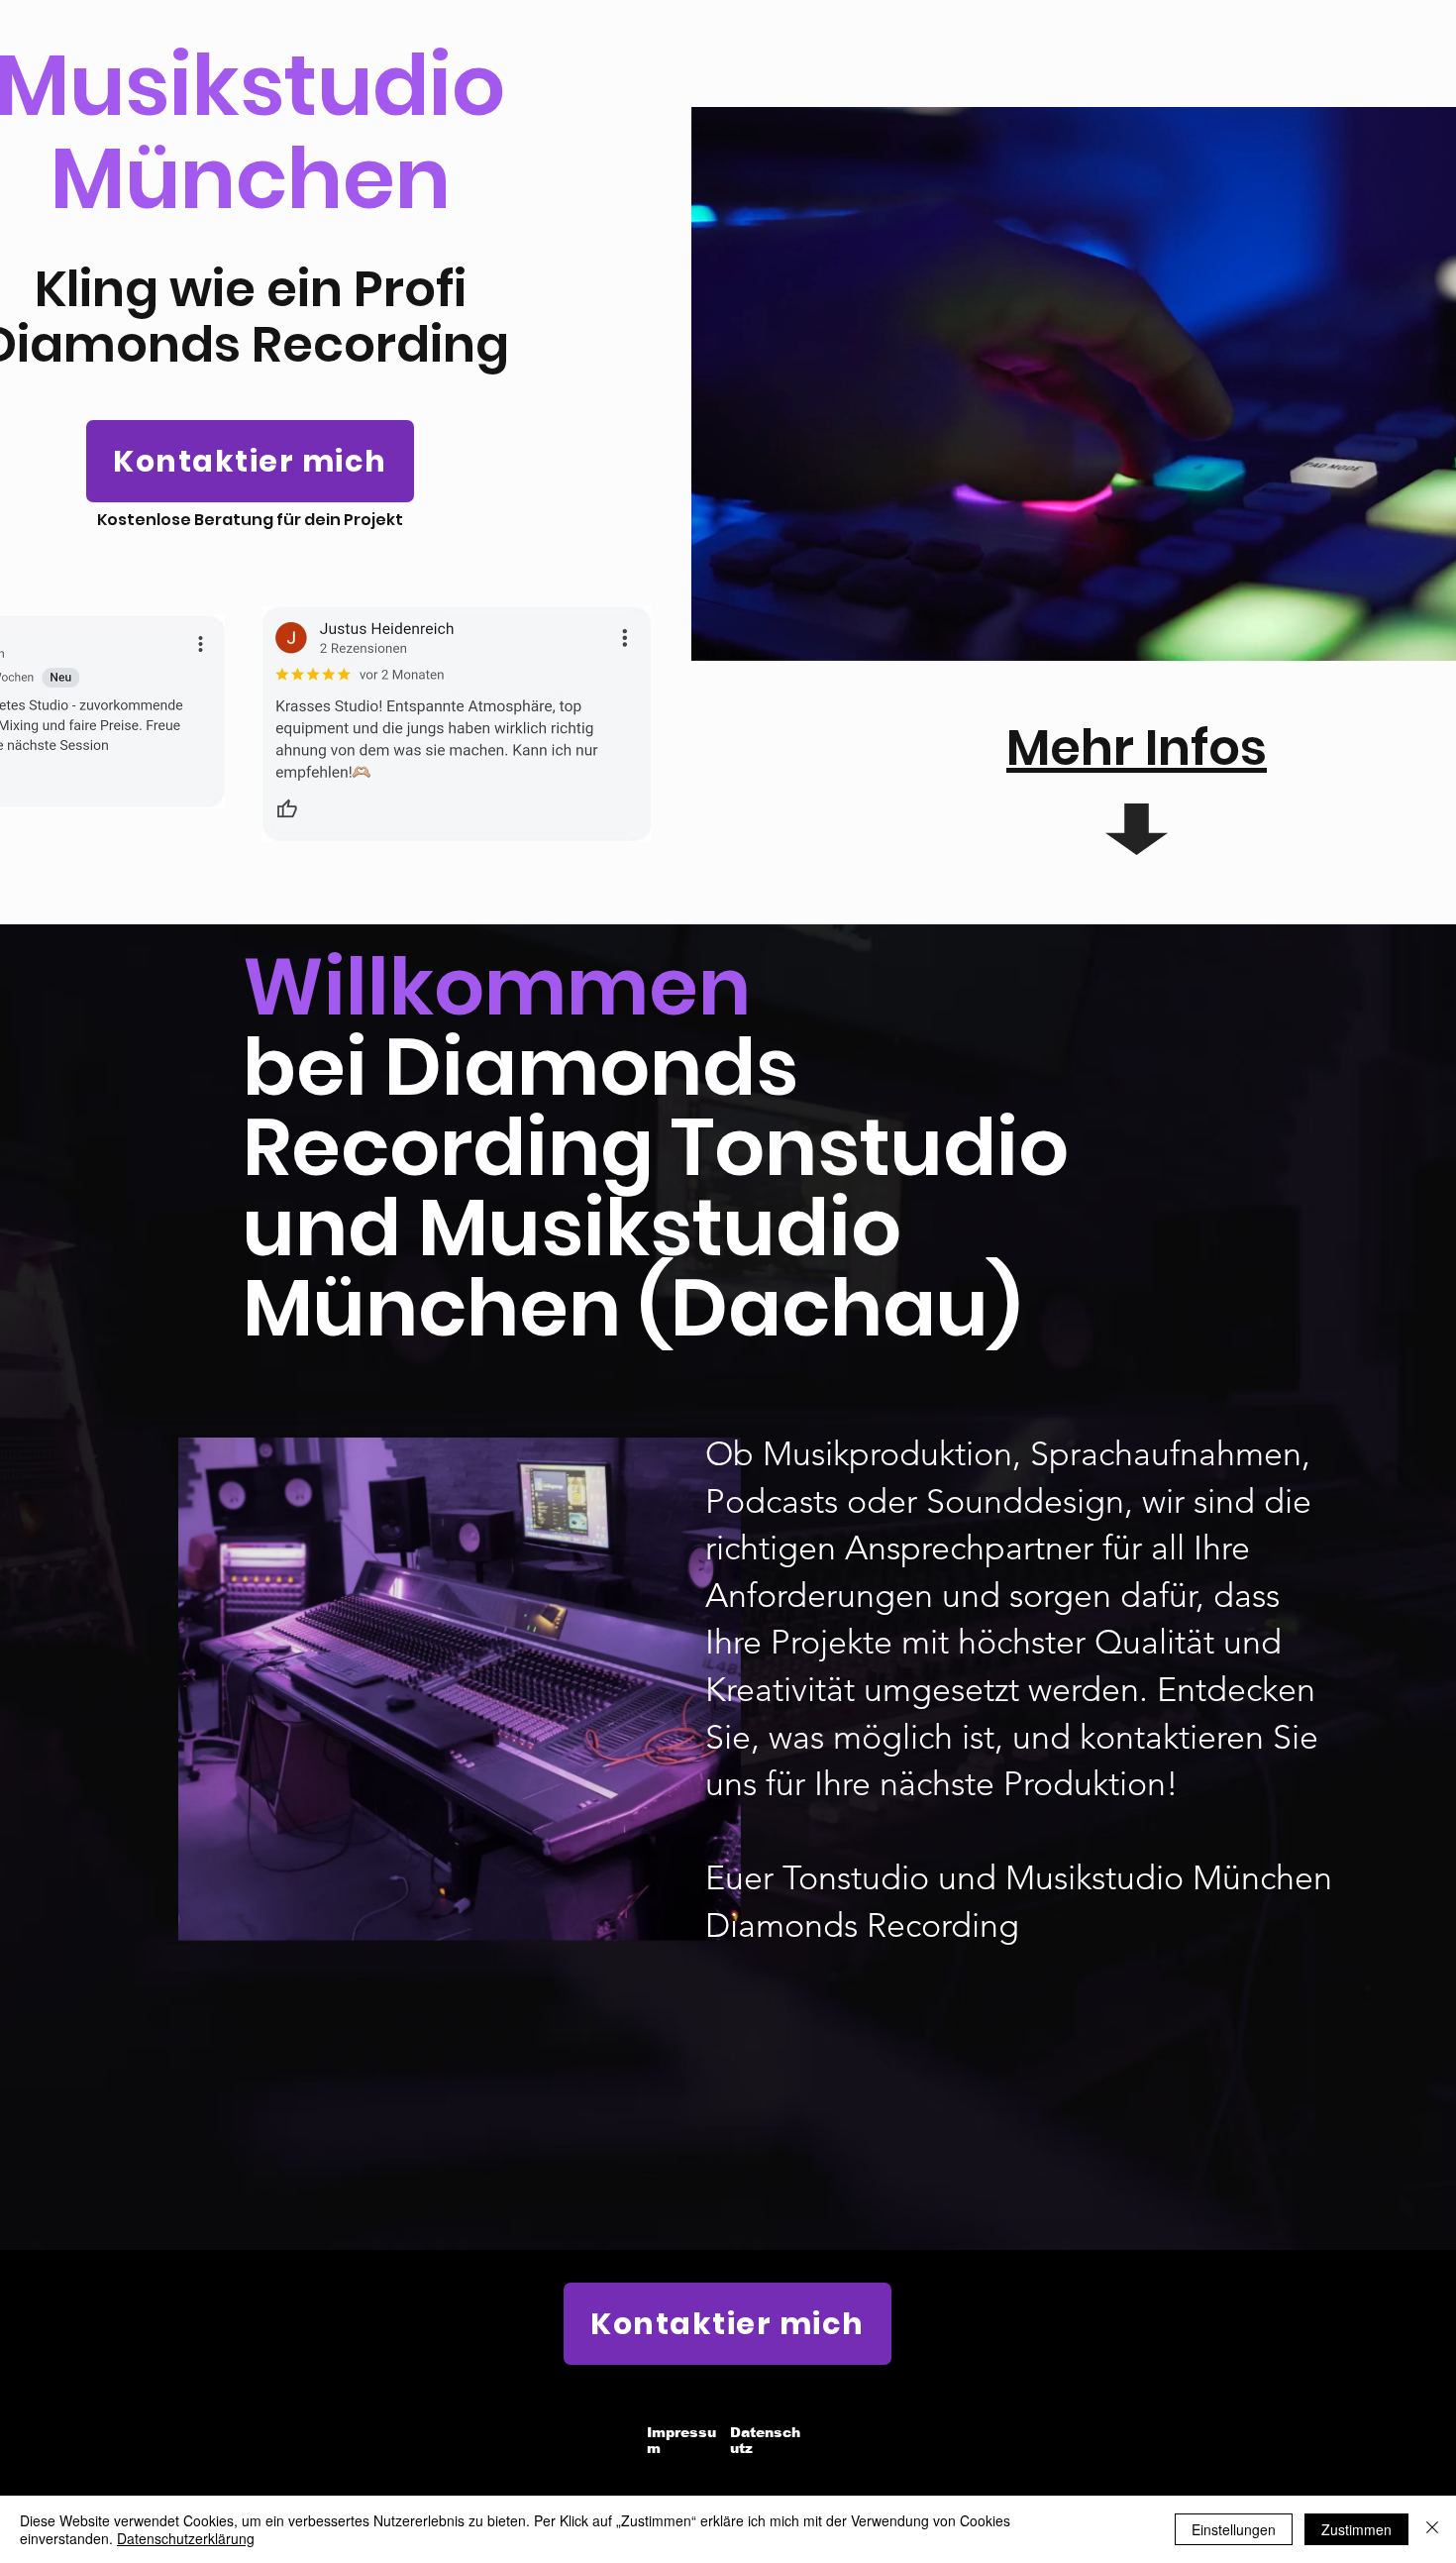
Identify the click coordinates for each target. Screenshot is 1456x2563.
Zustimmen (1356, 2529)
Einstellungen (1234, 2529)
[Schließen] (1432, 2529)
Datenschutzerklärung (186, 2538)
